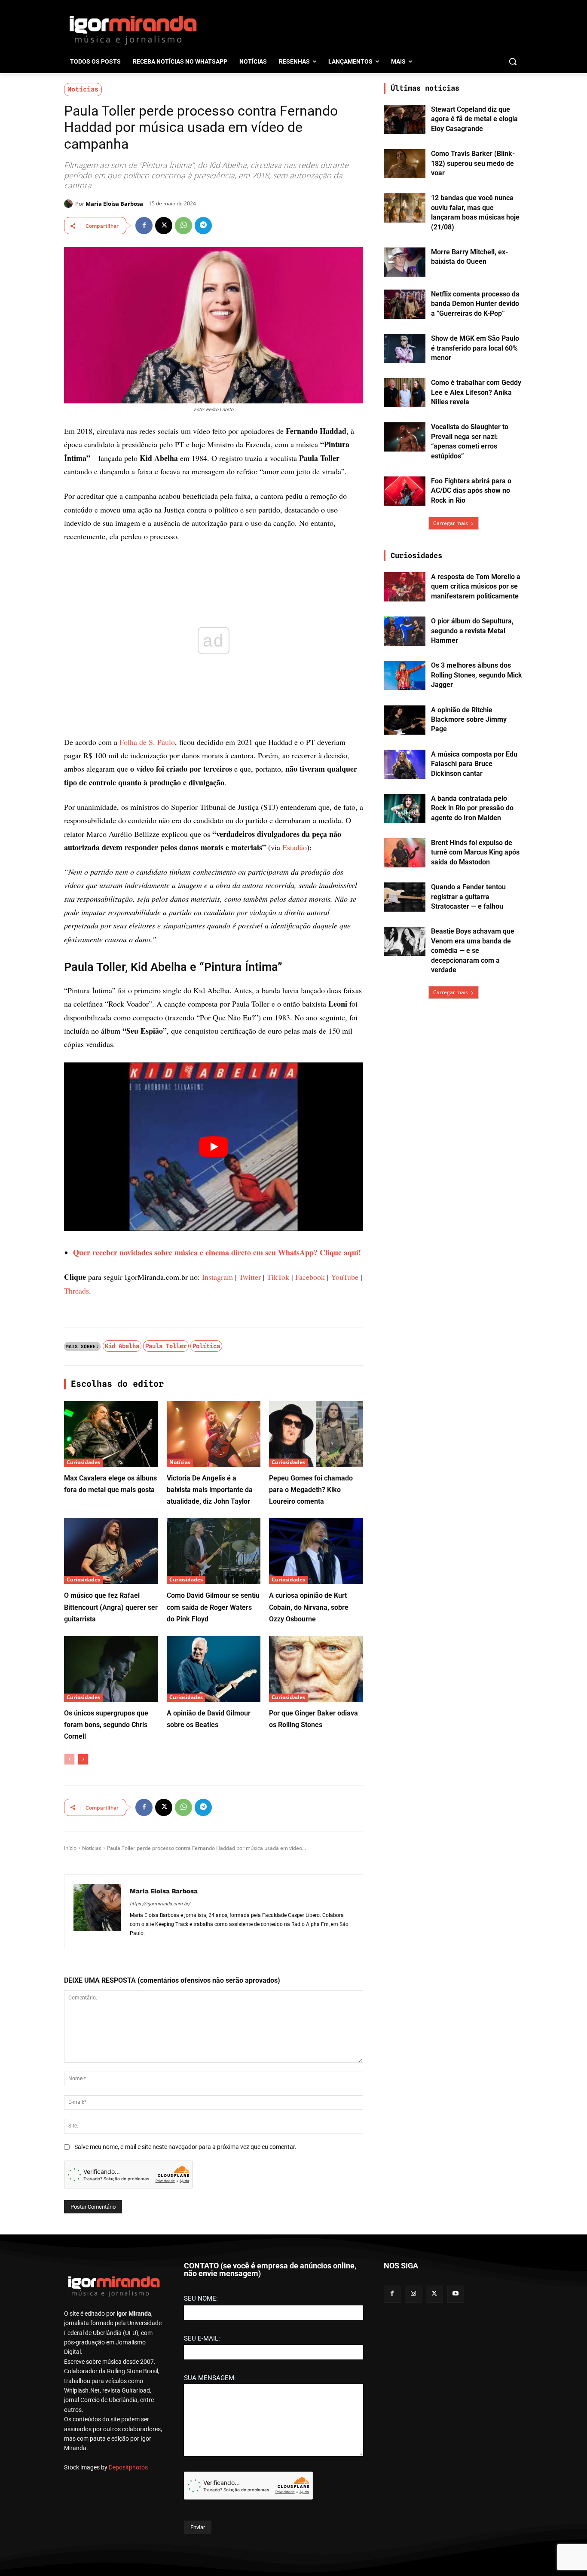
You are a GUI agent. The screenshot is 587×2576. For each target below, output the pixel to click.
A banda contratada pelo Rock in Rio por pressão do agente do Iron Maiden (472, 808)
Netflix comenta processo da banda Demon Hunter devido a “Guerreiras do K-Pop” (475, 304)
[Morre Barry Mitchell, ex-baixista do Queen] (405, 262)
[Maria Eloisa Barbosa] (70, 204)
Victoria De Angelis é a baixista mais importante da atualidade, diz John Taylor (210, 1490)
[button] (513, 61)
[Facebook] (144, 226)
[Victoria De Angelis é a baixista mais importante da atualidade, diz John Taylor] (214, 1434)
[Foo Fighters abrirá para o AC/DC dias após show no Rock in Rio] (405, 491)
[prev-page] (69, 1759)
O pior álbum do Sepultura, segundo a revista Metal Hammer (472, 631)
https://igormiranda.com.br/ (160, 1904)
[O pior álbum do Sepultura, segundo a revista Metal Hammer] (405, 631)
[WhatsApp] (183, 226)
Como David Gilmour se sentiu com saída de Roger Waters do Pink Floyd (213, 1607)
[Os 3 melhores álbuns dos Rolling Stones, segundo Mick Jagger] (405, 675)
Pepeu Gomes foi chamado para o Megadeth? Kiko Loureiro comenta (311, 1490)
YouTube (345, 1277)
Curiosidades (83, 1462)
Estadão (295, 847)
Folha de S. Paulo (147, 742)
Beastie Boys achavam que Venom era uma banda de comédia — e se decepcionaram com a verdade (473, 951)
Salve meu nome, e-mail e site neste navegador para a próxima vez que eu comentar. (185, 2147)
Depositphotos (128, 2467)
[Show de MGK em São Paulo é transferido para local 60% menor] (405, 348)
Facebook (310, 1277)
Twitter (250, 1277)
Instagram (217, 1277)
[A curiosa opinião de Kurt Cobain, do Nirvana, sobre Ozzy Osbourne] (316, 1551)
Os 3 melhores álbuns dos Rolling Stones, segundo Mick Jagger (477, 675)
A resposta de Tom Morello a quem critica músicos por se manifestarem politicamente (476, 586)
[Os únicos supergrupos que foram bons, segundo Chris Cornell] (111, 1669)
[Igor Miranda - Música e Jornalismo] (133, 30)
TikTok (278, 1277)
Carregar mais (451, 523)
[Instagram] (413, 2294)
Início (70, 1848)
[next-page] (83, 1759)
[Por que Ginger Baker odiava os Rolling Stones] (316, 1669)
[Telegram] (203, 226)
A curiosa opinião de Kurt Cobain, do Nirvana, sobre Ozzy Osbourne (309, 1607)
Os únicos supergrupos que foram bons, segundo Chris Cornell (106, 1725)
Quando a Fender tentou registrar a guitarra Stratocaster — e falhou (468, 897)
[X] (164, 226)
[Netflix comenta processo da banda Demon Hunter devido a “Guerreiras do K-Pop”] (405, 304)
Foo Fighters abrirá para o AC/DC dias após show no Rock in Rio (471, 491)
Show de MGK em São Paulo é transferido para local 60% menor (475, 348)
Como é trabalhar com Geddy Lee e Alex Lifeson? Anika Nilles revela (476, 392)
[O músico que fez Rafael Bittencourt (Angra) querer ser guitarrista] (111, 1551)
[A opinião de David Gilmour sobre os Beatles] (214, 1669)
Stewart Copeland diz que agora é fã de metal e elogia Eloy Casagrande (474, 119)
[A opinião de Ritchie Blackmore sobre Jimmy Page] (405, 720)
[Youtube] (456, 2294)
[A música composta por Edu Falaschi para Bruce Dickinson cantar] (405, 764)
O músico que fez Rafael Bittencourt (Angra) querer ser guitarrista (111, 1607)
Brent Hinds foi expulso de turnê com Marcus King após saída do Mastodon (475, 852)
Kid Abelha (122, 1346)
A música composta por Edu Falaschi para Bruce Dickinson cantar (474, 764)
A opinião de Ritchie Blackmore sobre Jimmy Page (469, 720)
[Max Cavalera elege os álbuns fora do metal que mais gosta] (111, 1434)
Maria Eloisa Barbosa (114, 204)
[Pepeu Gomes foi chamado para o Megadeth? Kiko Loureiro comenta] (316, 1434)
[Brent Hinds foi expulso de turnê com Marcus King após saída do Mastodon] (405, 853)
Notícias (83, 89)
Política (206, 1346)
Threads (76, 1291)
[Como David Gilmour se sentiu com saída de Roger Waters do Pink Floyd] (214, 1551)
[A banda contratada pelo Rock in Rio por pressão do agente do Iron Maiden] (405, 809)
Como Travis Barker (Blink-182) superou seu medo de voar (473, 163)
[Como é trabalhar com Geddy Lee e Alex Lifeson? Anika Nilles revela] (405, 393)
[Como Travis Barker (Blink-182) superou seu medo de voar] (405, 164)
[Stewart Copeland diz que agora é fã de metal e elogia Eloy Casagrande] (405, 119)
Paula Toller (166, 1346)
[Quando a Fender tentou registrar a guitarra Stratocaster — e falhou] (405, 897)
